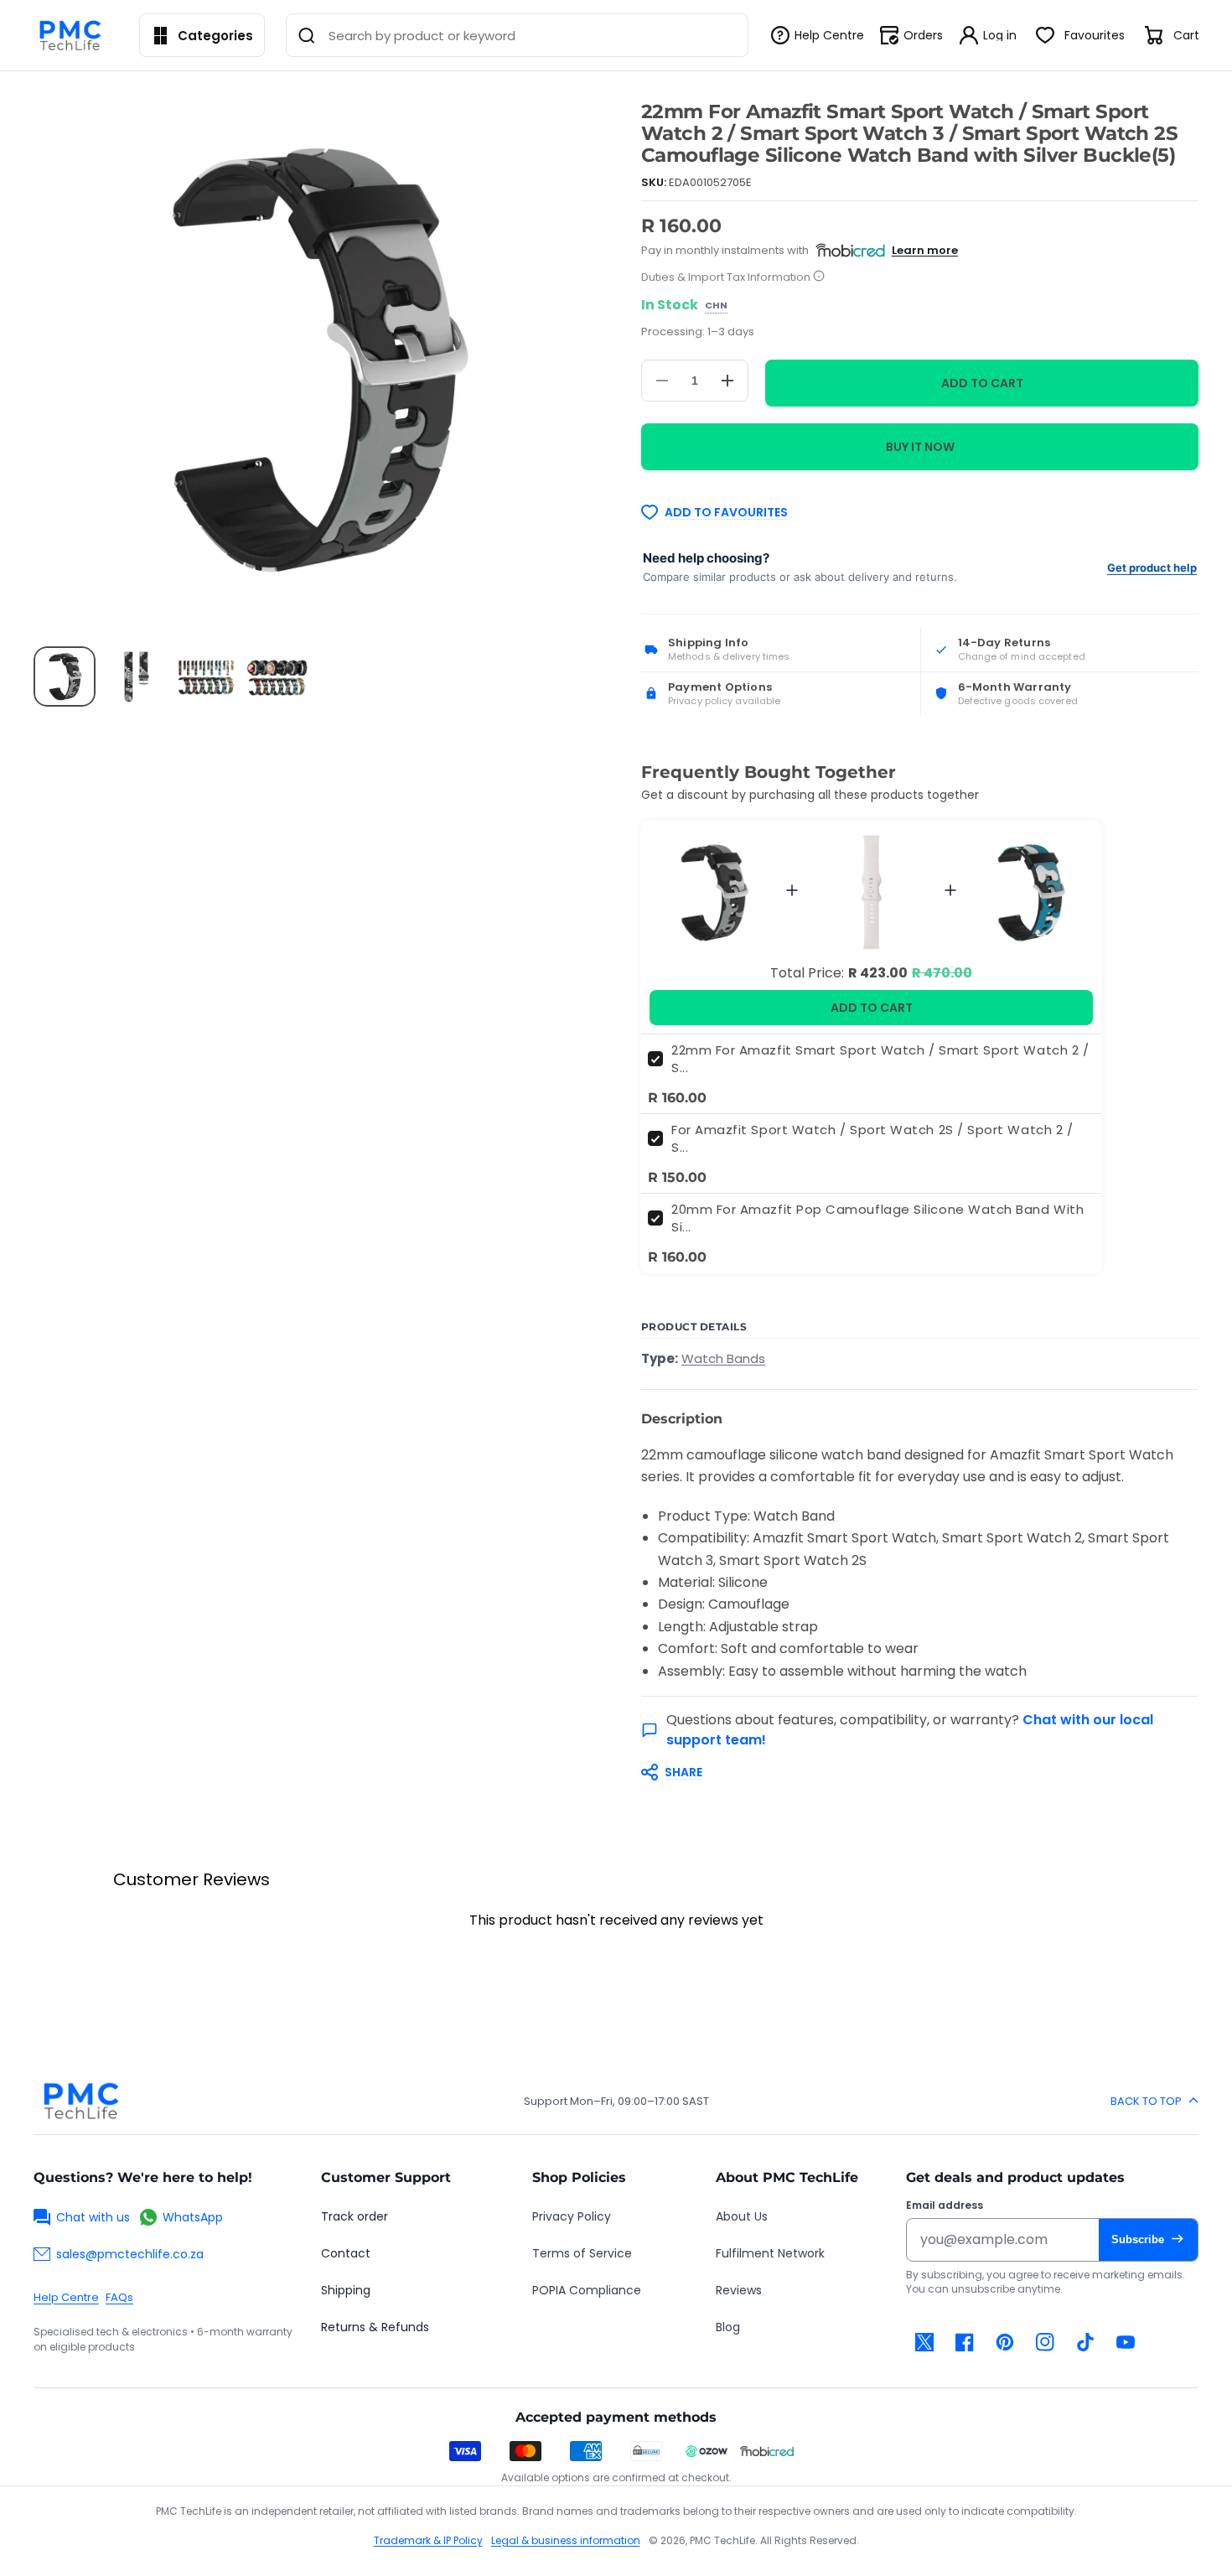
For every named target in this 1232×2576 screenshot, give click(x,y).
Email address (945, 2205)
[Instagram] (1045, 2342)
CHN (716, 306)
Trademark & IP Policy (428, 2540)
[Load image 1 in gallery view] (65, 676)
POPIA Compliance (587, 2290)
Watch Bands (723, 1358)
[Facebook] (965, 2342)
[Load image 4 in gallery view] (277, 676)
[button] (911, 1772)
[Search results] (307, 35)
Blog (728, 2327)
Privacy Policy (572, 2216)
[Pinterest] (1005, 2342)
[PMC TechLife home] (80, 2101)
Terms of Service (582, 2253)
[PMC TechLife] (75, 35)
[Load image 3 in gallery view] (206, 676)
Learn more (925, 250)
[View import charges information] (819, 277)
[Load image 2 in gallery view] (135, 676)
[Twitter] (924, 2342)
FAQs (119, 2297)
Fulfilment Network (770, 2253)
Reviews (739, 2290)
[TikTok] (1085, 2342)
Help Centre (66, 2297)
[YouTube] (1126, 2342)
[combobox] (517, 35)
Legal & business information (566, 2540)
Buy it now (920, 447)
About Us (742, 2216)
